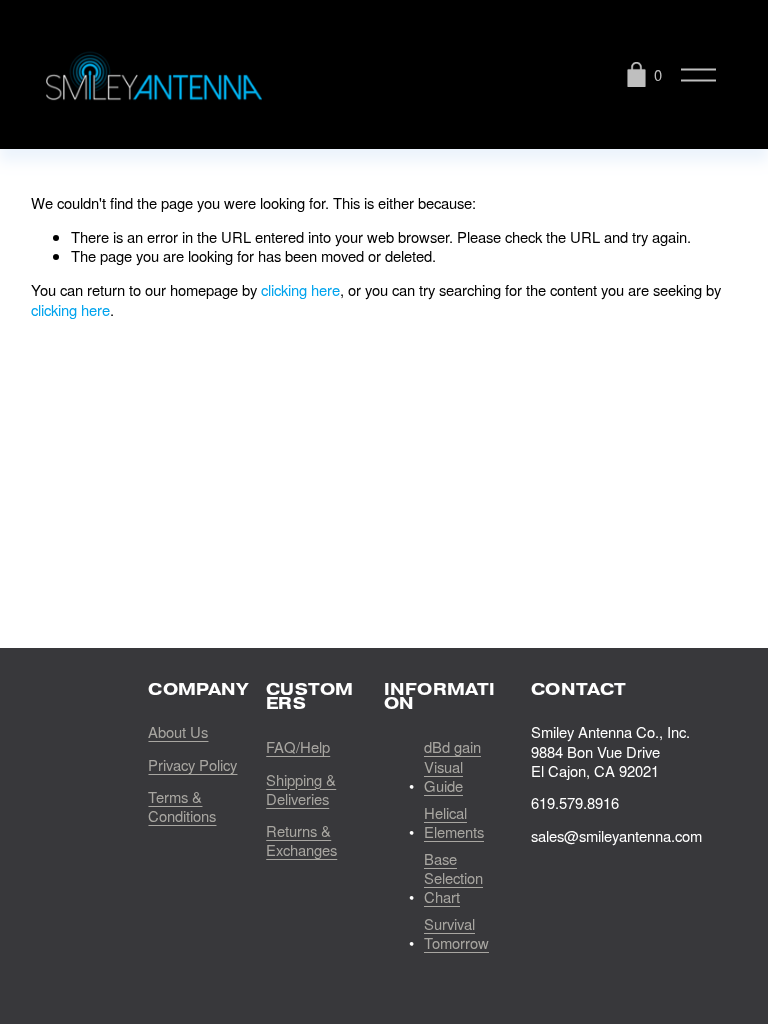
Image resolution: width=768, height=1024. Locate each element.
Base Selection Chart (453, 878)
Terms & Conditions (182, 806)
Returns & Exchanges (301, 840)
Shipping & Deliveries (301, 789)
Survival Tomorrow (456, 933)
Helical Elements (454, 822)
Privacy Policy (192, 764)
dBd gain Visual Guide (452, 766)
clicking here (300, 289)
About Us (178, 731)
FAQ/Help (298, 746)
